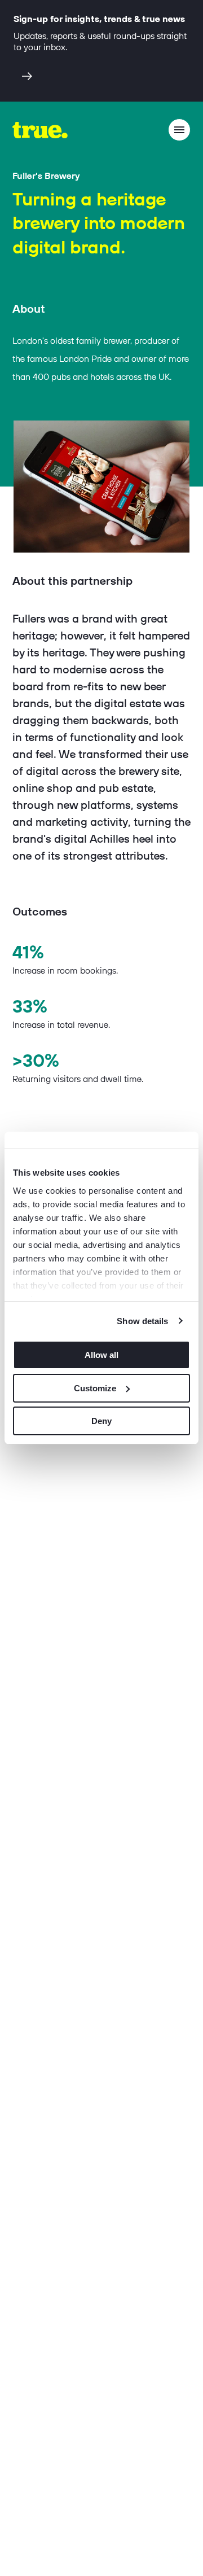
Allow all (101, 1355)
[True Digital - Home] (40, 130)
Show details (142, 1321)
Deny (101, 1421)
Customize (95, 1388)
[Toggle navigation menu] (179, 130)
